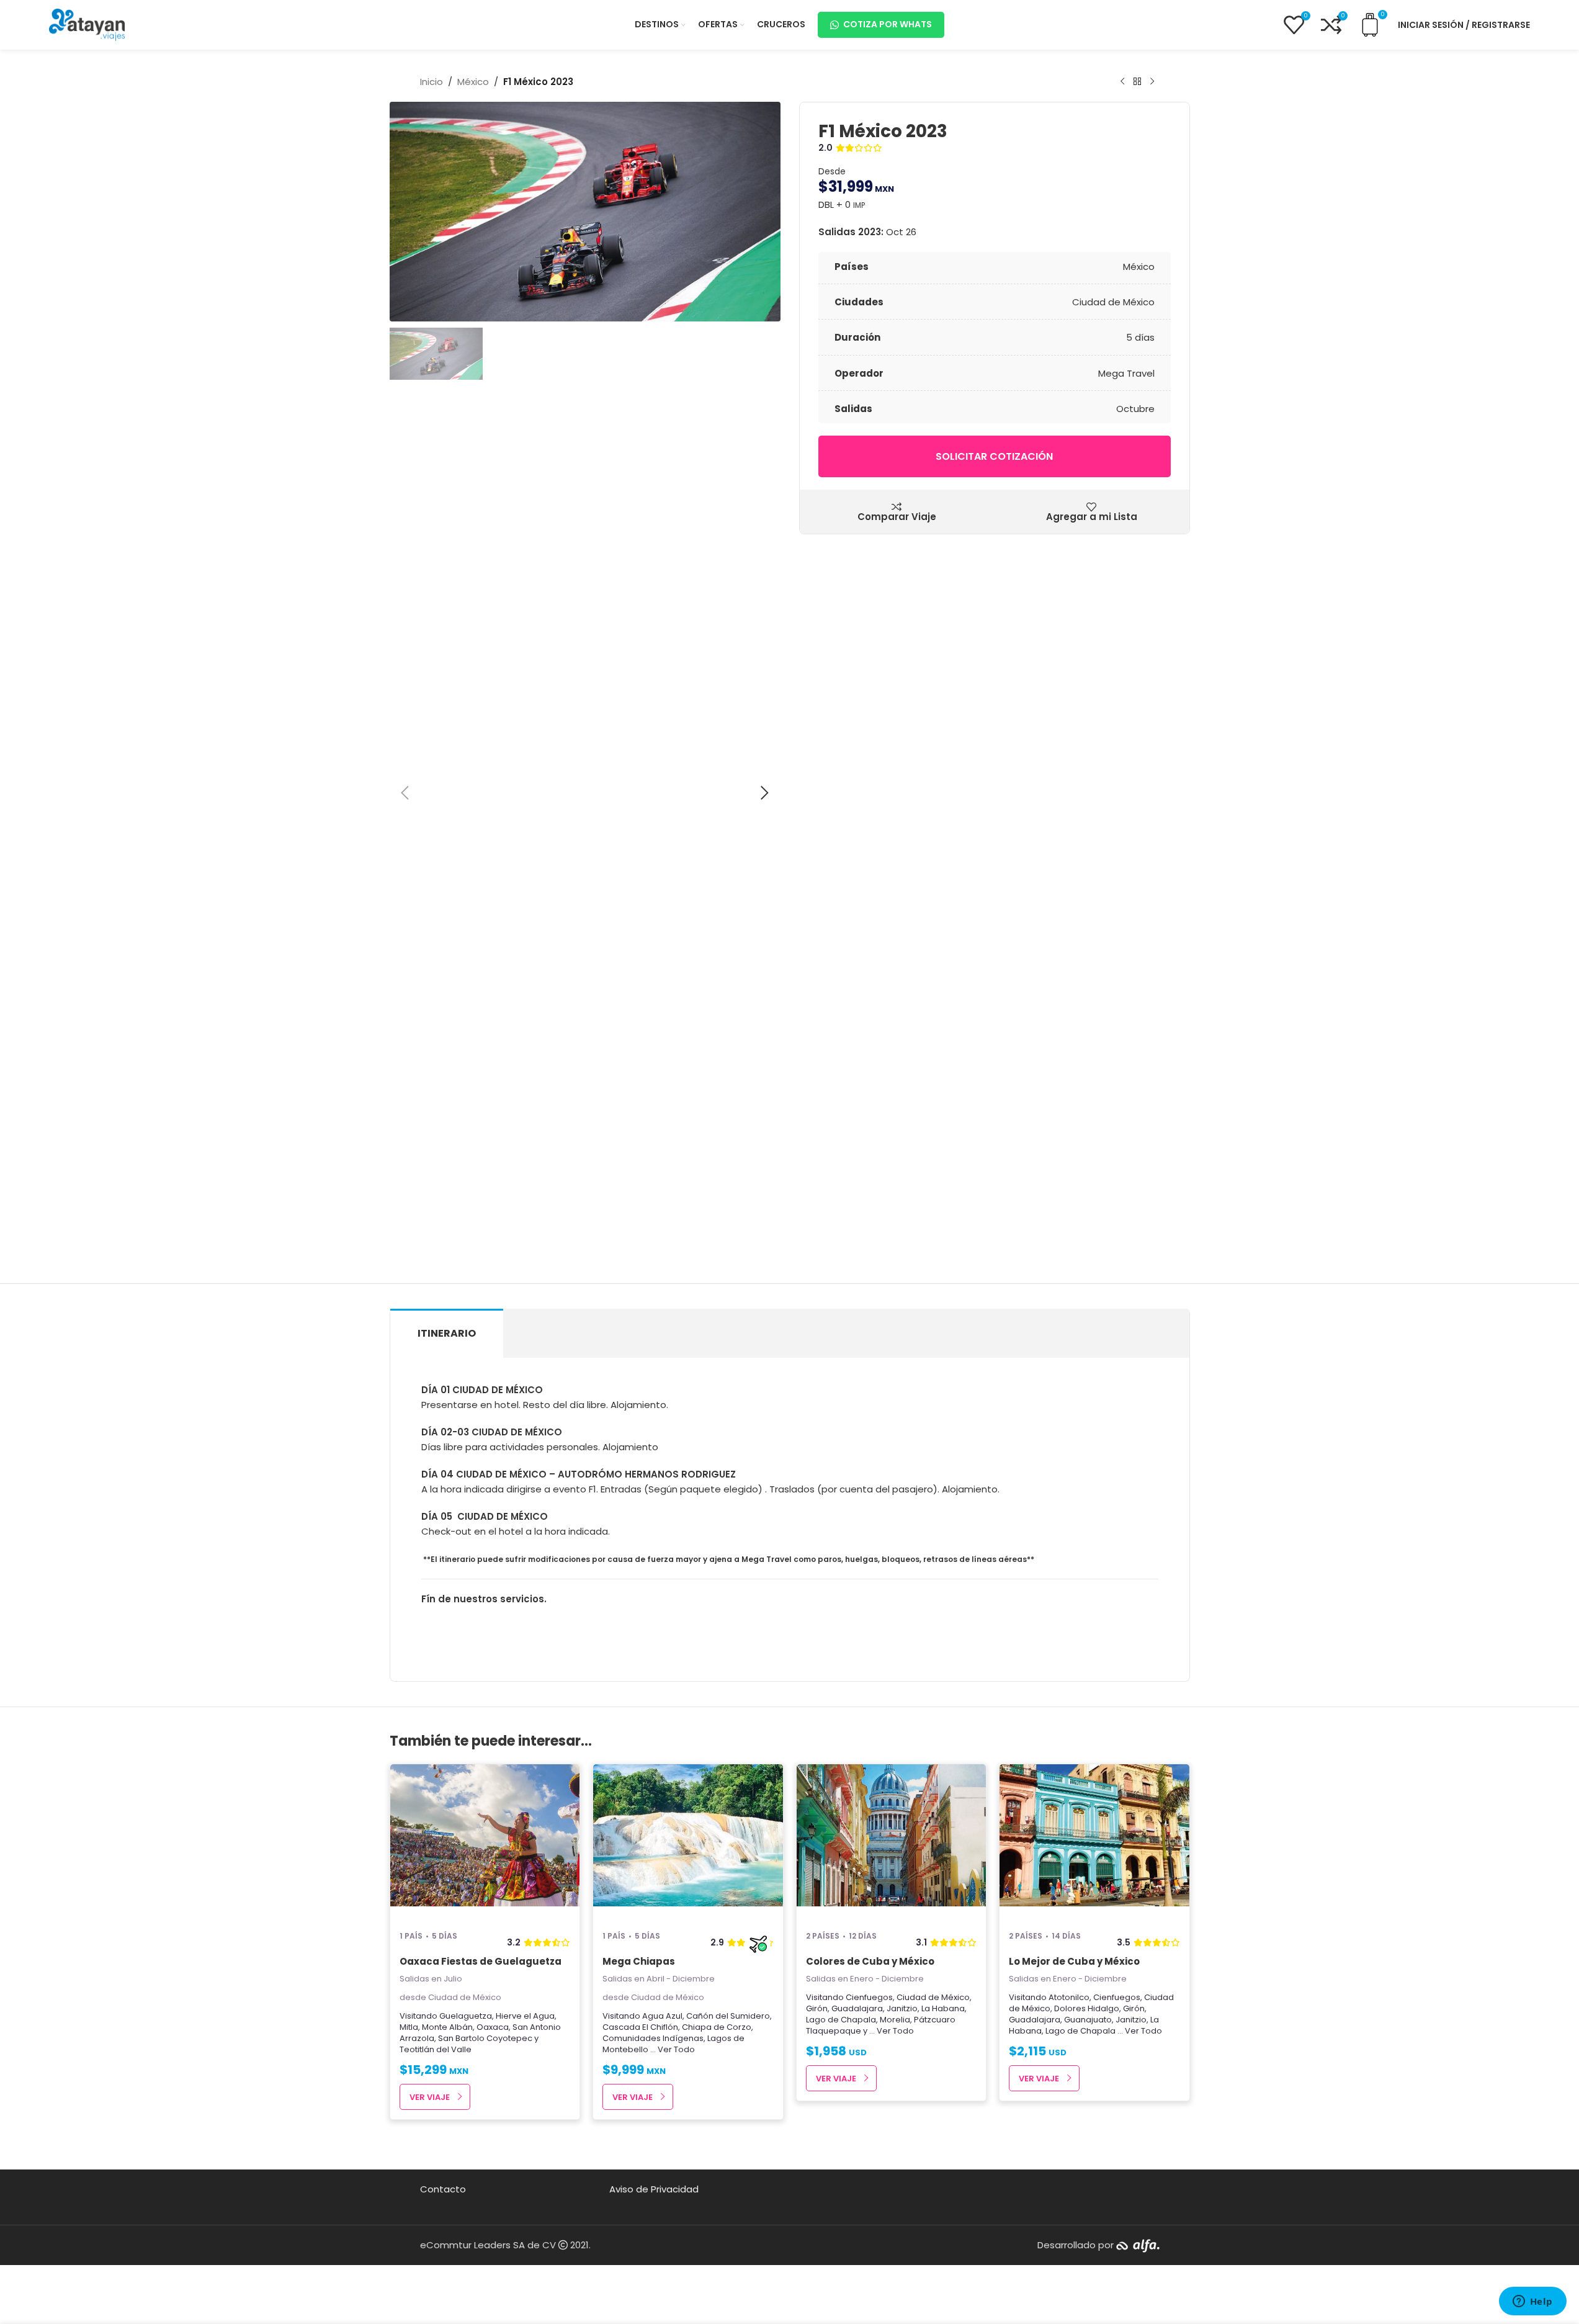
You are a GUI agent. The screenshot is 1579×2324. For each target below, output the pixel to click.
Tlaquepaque (834, 2031)
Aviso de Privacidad (654, 2189)
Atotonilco (1069, 1997)
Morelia (895, 2020)
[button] (405, 793)
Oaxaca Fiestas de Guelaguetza (481, 1961)
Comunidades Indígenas (653, 2038)
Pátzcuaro (935, 2020)
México (473, 82)
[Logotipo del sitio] (87, 24)
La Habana (943, 2008)
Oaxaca (493, 2027)
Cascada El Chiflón (640, 2027)
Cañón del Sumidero (728, 2016)
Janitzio (902, 2008)
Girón (817, 2008)
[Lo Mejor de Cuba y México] (1094, 1842)
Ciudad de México (933, 1997)
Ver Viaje (430, 2097)
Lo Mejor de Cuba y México (1074, 1961)
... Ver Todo (673, 2049)
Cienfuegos (869, 1997)
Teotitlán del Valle (436, 2049)
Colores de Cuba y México (870, 1961)
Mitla (409, 2027)
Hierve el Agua (525, 2016)
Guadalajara (857, 2008)
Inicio (432, 82)
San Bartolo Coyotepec (485, 2038)
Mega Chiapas (639, 1961)
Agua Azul (662, 2016)
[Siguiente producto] (1152, 82)
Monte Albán (447, 2027)
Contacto (443, 2189)
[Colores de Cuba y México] (892, 1842)
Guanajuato (1088, 2020)
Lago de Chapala (841, 2020)
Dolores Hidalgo (1087, 2008)
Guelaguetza (466, 2016)
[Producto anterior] (1122, 82)
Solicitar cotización (994, 456)
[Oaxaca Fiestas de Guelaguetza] (485, 1842)
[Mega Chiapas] (688, 1842)
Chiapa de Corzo (717, 2027)
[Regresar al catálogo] (1137, 82)
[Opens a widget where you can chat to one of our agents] (1532, 2302)
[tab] (447, 1333)
